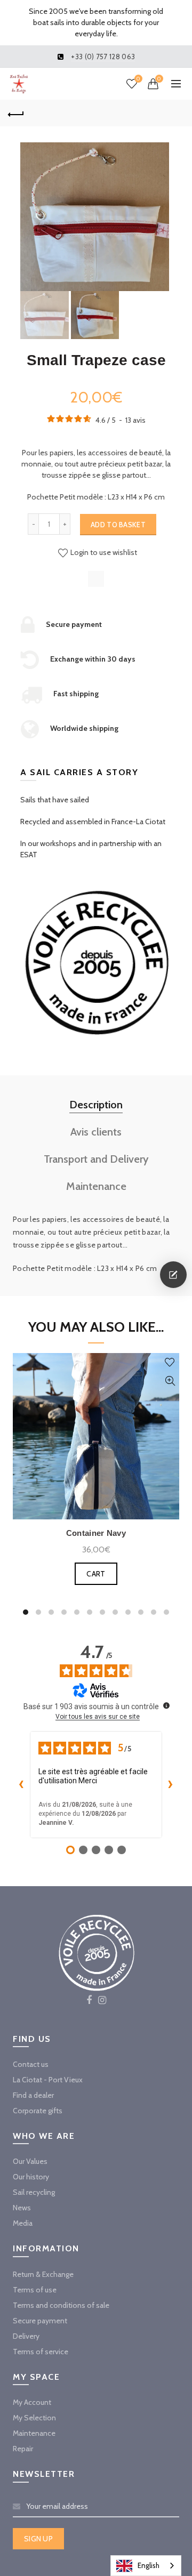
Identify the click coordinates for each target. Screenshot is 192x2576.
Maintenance (96, 1186)
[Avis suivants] (171, 1785)
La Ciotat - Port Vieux (48, 2080)
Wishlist (138, 79)
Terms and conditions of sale (61, 2305)
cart (96, 1574)
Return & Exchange (43, 2274)
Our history (31, 2177)
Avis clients (96, 1132)
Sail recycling (34, 2192)
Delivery (26, 2336)
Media (23, 2223)
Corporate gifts (38, 2111)
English (149, 2565)
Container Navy (96, 1533)
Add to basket (118, 525)
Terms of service (41, 2352)
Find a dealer (33, 2095)
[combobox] (146, 2566)
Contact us (31, 2064)
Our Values (30, 2161)
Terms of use (35, 2290)
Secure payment (40, 2321)
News (22, 2208)
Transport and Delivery (96, 1159)
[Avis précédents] (21, 1785)
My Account (32, 2402)
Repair (23, 2449)
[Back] (16, 113)
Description (96, 1105)
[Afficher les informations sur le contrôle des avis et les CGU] (166, 1705)
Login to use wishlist (103, 552)
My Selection (34, 2418)
